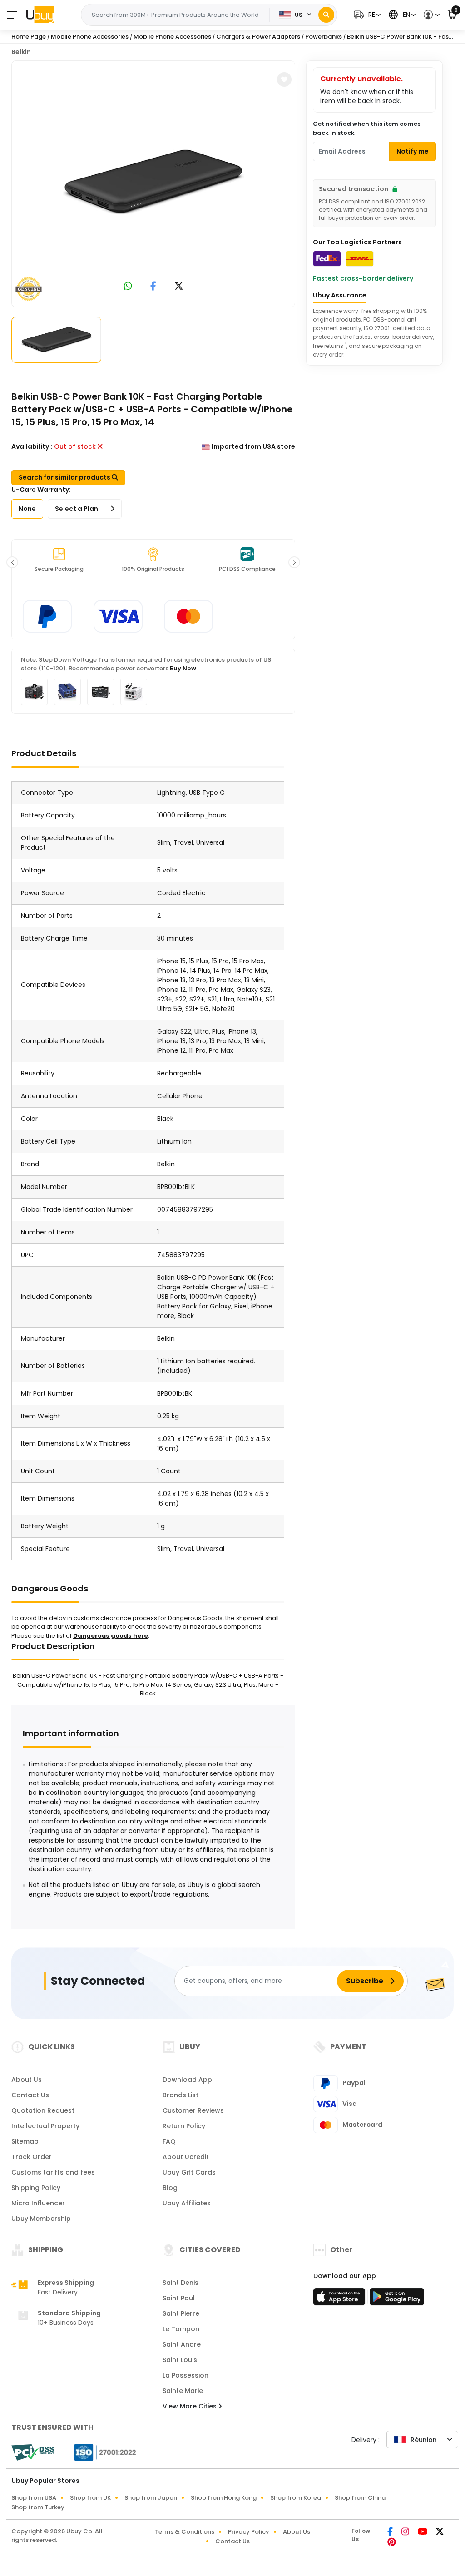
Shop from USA (34, 2498)
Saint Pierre (181, 2313)
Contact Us (30, 2095)
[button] (366, 15)
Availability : (32, 446)
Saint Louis (180, 2360)
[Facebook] (391, 2532)
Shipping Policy (36, 2188)
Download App (187, 2080)
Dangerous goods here (111, 1636)
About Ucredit (186, 2157)
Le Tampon (181, 2329)
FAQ (169, 2141)
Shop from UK (90, 2498)
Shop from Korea (296, 2498)
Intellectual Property (45, 2126)
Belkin (21, 52)
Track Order (32, 2157)
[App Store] (341, 2299)
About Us (27, 2080)
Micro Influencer (38, 2203)
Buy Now (183, 668)
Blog (170, 2188)
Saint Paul (179, 2298)
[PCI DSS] (33, 2452)
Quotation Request (43, 2110)
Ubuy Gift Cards (189, 2172)
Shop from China (360, 2498)
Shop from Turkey (38, 2507)
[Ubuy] (40, 15)
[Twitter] (440, 2532)
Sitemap (25, 2141)
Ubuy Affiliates (187, 2203)
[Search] (326, 15)
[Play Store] (397, 2299)
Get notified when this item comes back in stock (367, 128)
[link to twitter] (179, 287)
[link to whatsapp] (128, 287)
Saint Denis (181, 2283)
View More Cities (190, 2406)
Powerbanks (324, 37)
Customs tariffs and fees (53, 2172)
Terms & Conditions (185, 2532)
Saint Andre (182, 2344)
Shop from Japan (151, 2498)
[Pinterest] (392, 2543)
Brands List (181, 2095)
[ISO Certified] (101, 2452)
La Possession (186, 2375)
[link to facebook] (153, 287)
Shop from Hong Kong (224, 2498)
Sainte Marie (183, 2391)
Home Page (29, 37)
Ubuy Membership (41, 2219)
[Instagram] (406, 2532)
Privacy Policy (249, 2532)
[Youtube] (423, 2532)
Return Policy (184, 2126)
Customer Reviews (193, 2110)
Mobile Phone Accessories (90, 37)
